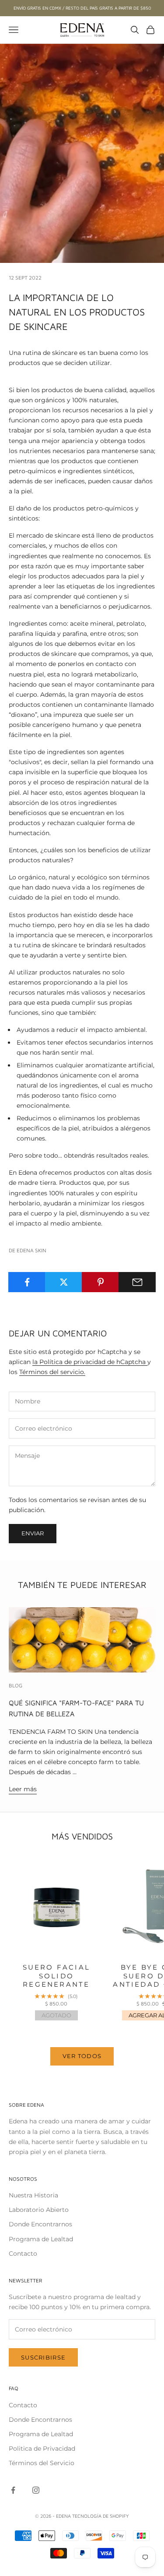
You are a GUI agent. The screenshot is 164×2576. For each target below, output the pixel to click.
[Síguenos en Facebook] (13, 2490)
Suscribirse (43, 2357)
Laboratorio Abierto (39, 2210)
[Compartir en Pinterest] (100, 1282)
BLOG (16, 1685)
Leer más (23, 1789)
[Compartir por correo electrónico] (137, 1282)
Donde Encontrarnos (40, 2224)
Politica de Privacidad (42, 2448)
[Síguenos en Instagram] (36, 2490)
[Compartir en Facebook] (27, 1282)
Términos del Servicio (42, 2463)
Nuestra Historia (33, 2195)
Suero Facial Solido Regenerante (56, 1976)
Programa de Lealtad (41, 2239)
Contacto (23, 2254)
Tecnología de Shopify (101, 2516)
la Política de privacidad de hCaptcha (90, 1362)
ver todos (82, 2056)
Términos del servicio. (52, 1372)
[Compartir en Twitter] (64, 1282)
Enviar (33, 1533)
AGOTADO (56, 2015)
